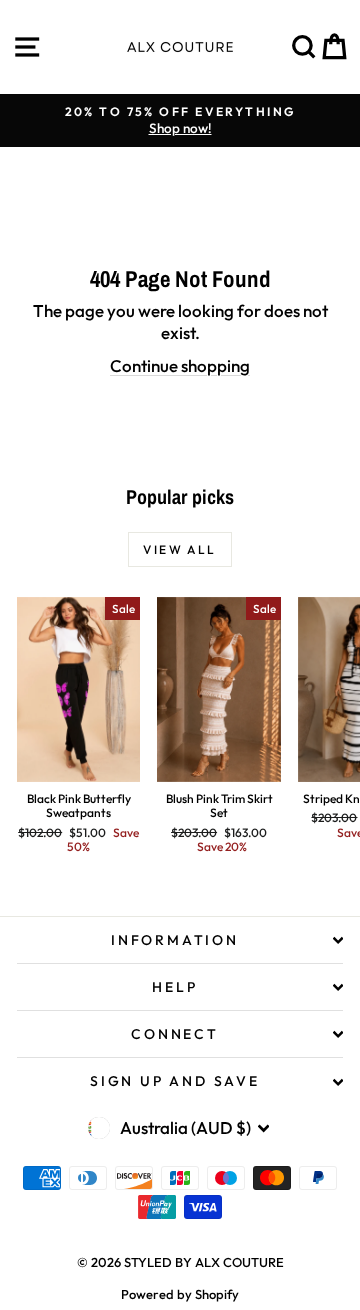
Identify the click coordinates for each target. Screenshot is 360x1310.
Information (175, 940)
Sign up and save (175, 1081)
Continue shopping (180, 365)
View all (179, 549)
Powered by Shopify (180, 1294)
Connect (175, 1034)
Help (174, 987)
